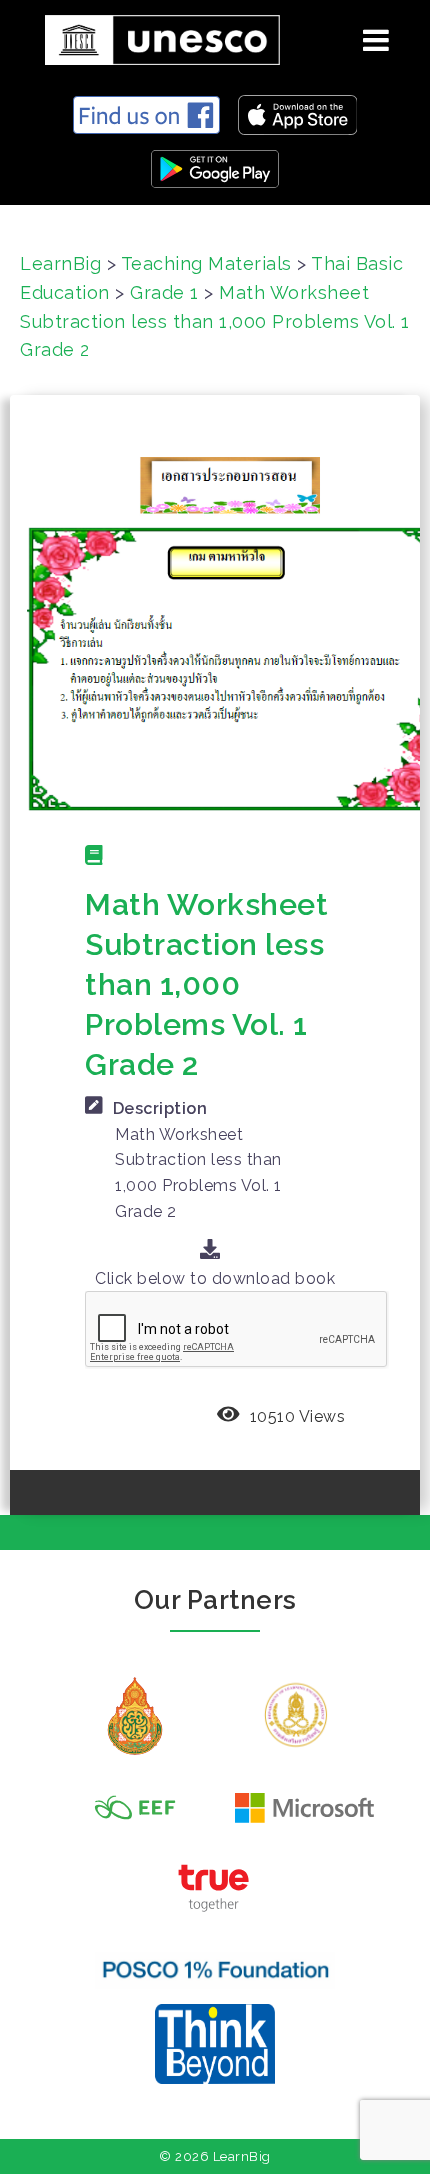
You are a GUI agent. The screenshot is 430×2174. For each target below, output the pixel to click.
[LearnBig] (155, 36)
